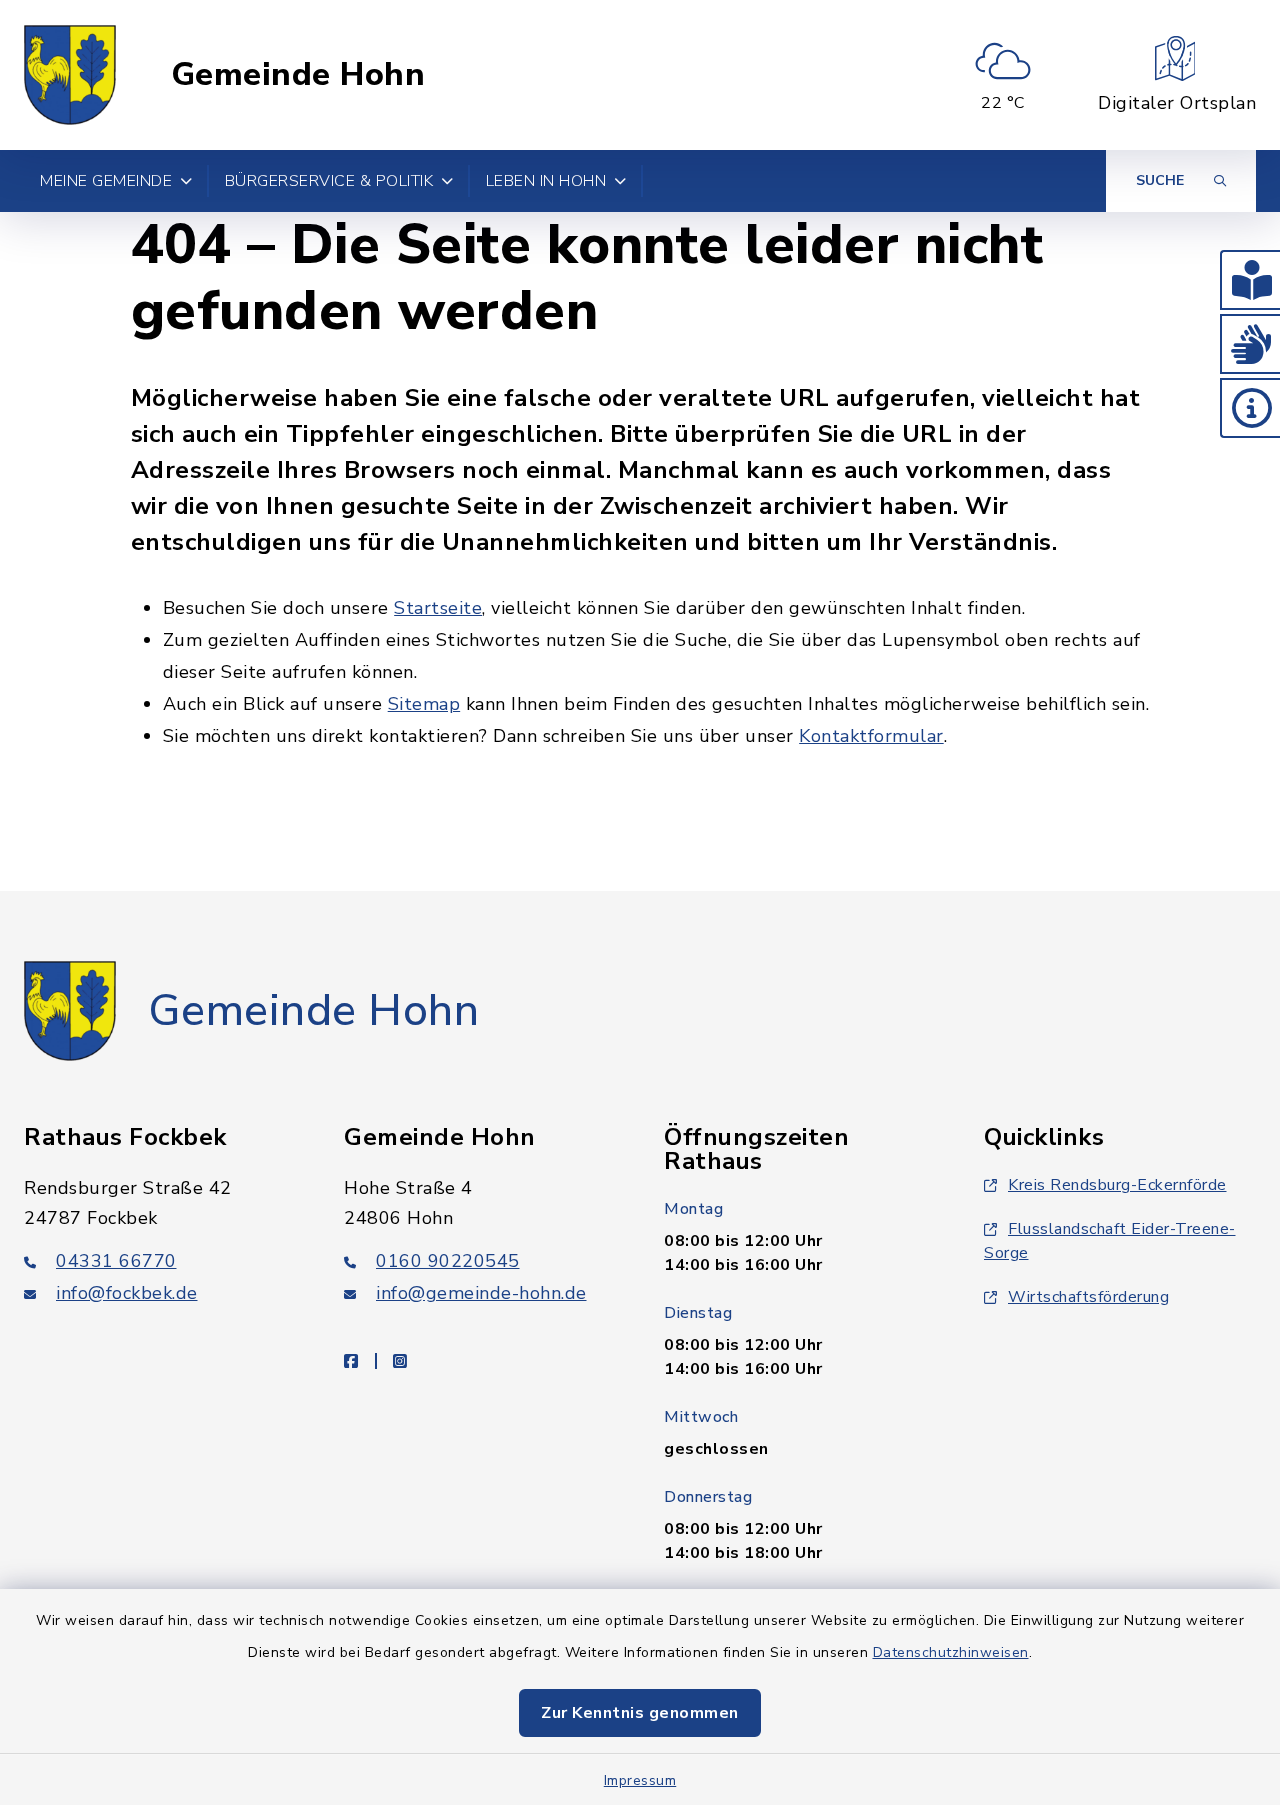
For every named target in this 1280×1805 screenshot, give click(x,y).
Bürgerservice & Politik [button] (329, 181)
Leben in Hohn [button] (546, 181)
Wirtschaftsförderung (1088, 1297)
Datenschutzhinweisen (951, 1652)
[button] (1250, 280)
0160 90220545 (448, 1261)
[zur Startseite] (70, 75)
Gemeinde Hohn (298, 75)
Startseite (438, 608)
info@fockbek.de (127, 1293)
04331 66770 (116, 1261)
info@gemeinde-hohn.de (481, 1293)
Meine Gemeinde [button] (106, 181)
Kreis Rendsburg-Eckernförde (1117, 1185)
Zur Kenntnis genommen (640, 1713)
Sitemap (424, 704)
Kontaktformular (871, 736)
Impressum (640, 1780)
